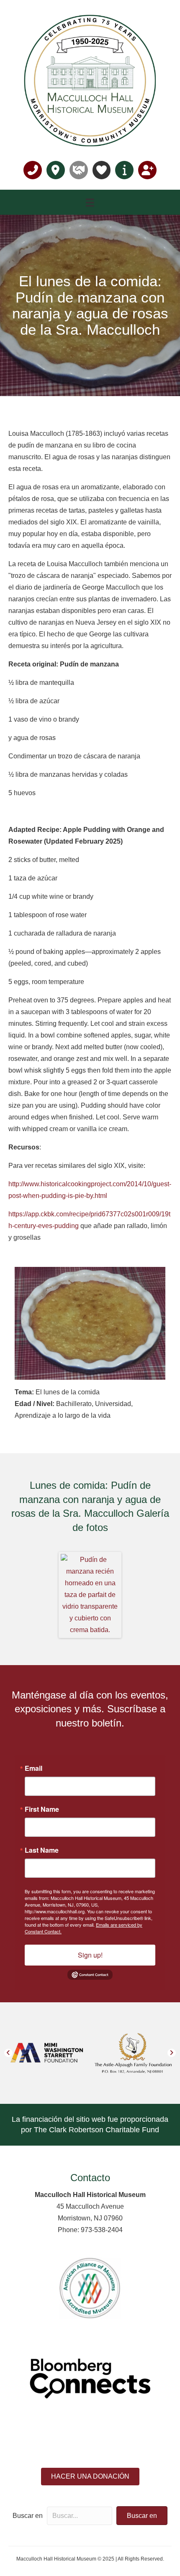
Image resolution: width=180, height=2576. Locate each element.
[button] (8, 2053)
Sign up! (90, 1955)
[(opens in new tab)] (90, 2287)
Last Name (42, 1850)
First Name (42, 1809)
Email (33, 1768)
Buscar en (28, 2516)
